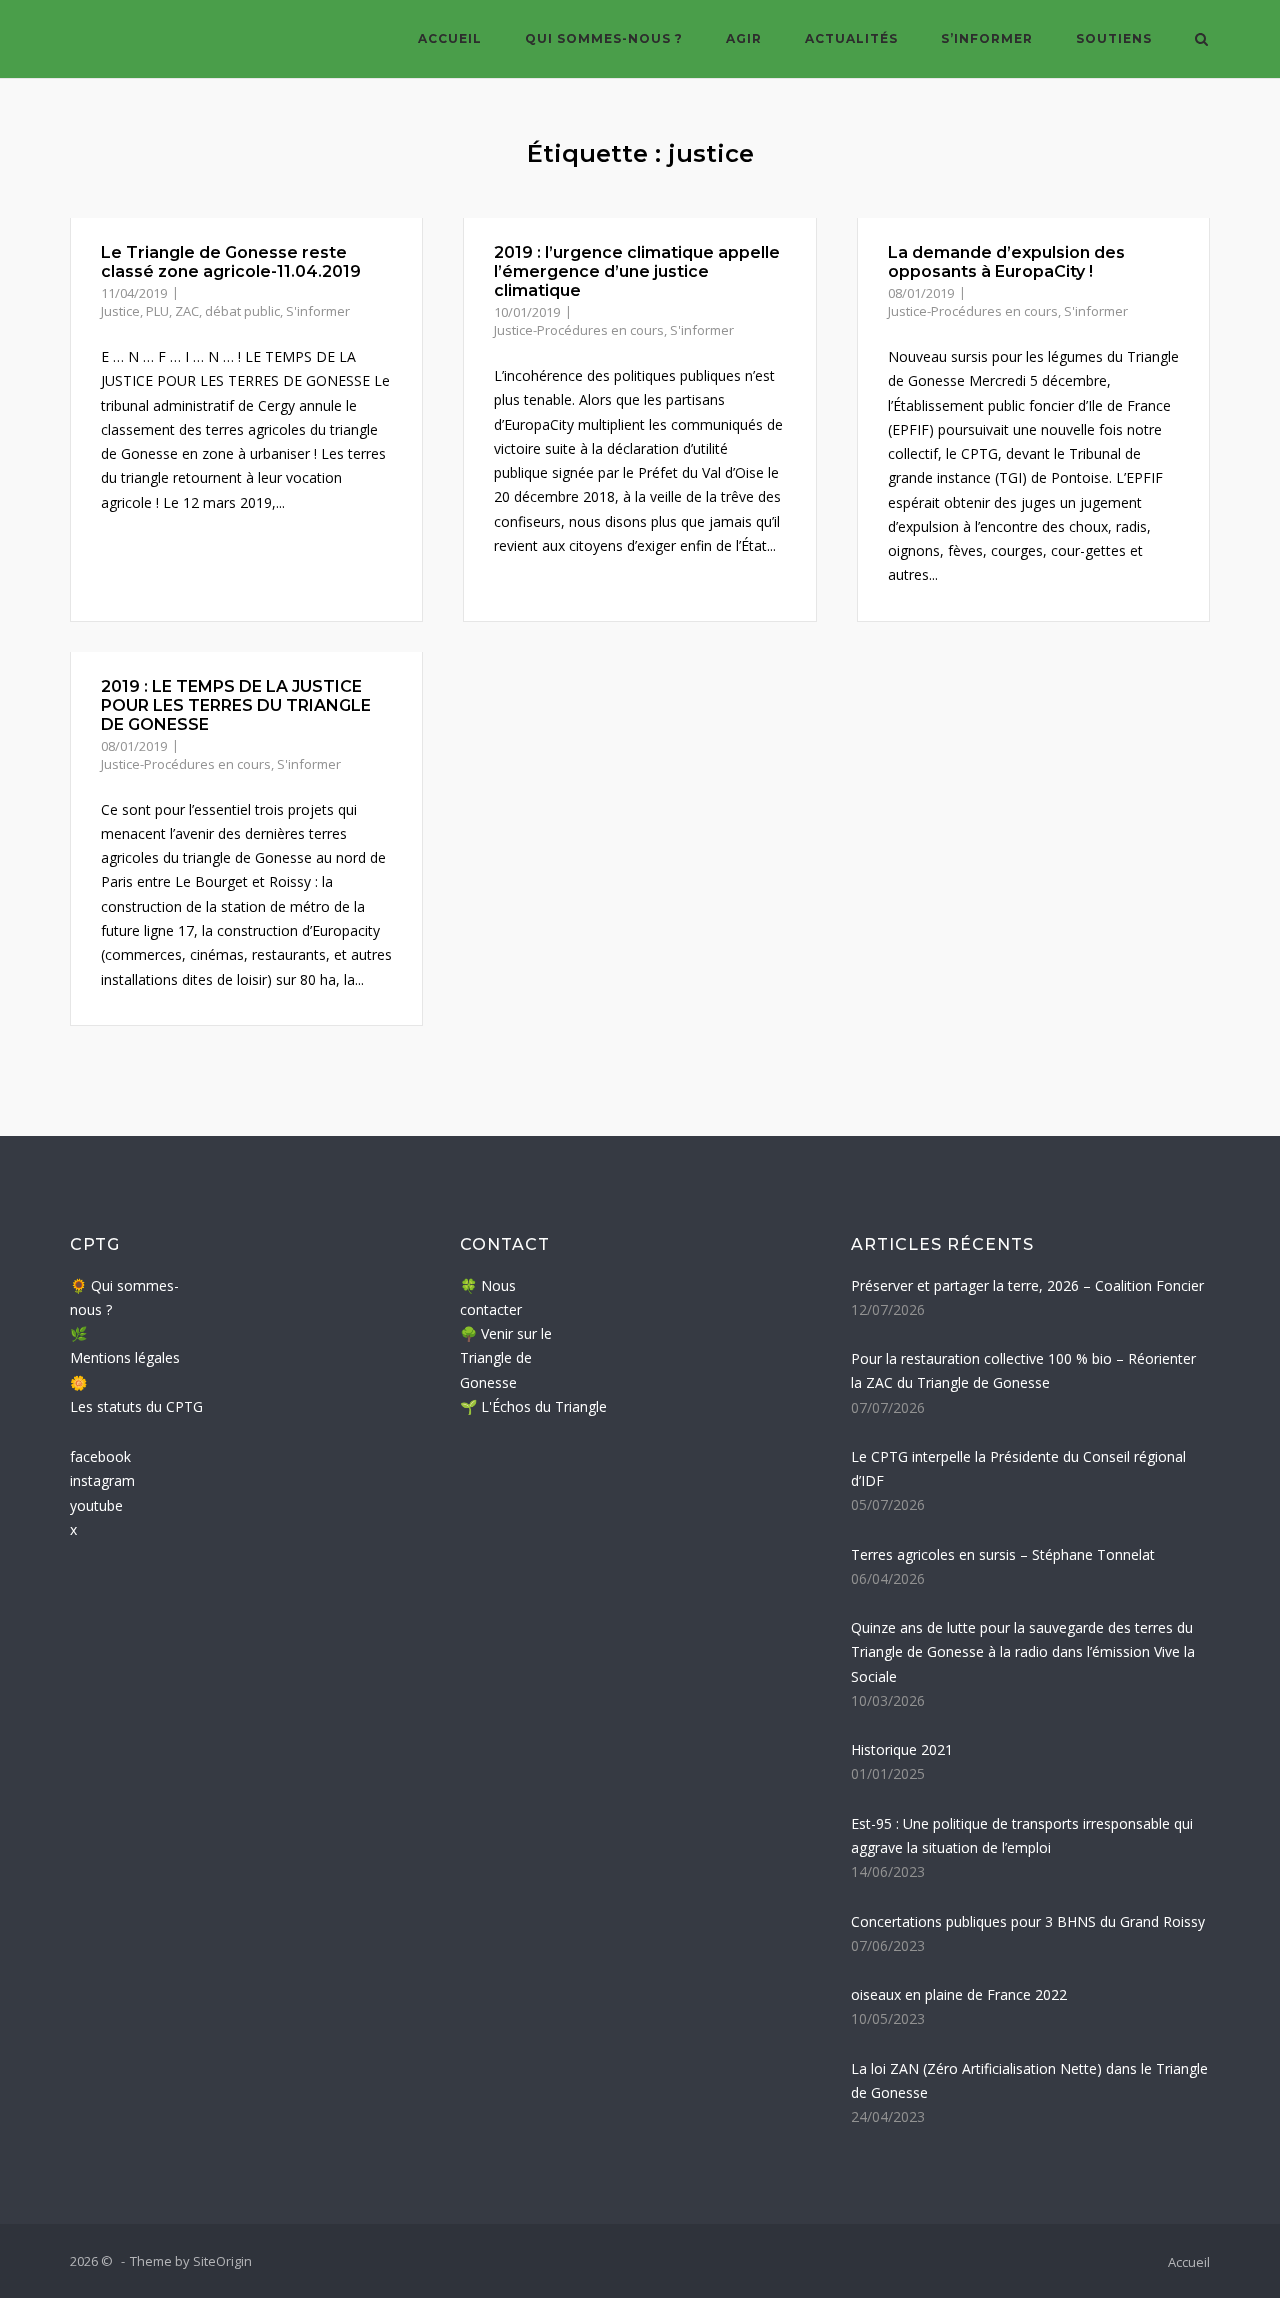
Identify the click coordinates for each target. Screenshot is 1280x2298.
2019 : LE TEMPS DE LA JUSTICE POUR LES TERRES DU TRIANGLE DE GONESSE (236, 705)
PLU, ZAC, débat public (213, 311)
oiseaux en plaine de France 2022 (959, 1994)
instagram (102, 1480)
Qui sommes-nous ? (604, 38)
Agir (744, 38)
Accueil (450, 38)
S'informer (318, 311)
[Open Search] (1201, 41)
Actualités (851, 38)
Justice (120, 311)
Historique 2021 (902, 1749)
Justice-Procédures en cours (579, 330)
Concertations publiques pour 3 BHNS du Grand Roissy (1028, 1921)
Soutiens (1114, 38)
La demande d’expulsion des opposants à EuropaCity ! (1006, 262)
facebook (100, 1456)
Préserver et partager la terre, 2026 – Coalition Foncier (1027, 1285)
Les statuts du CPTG (136, 1406)
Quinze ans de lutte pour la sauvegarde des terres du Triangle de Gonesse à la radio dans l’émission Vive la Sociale (1023, 1652)
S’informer (987, 38)
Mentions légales (125, 1357)
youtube (96, 1505)
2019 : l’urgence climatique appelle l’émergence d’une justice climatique (637, 271)
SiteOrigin (222, 2261)
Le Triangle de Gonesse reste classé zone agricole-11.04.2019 (231, 262)
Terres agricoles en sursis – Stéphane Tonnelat (1003, 1554)
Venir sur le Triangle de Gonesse (506, 1358)
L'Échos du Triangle (544, 1406)
